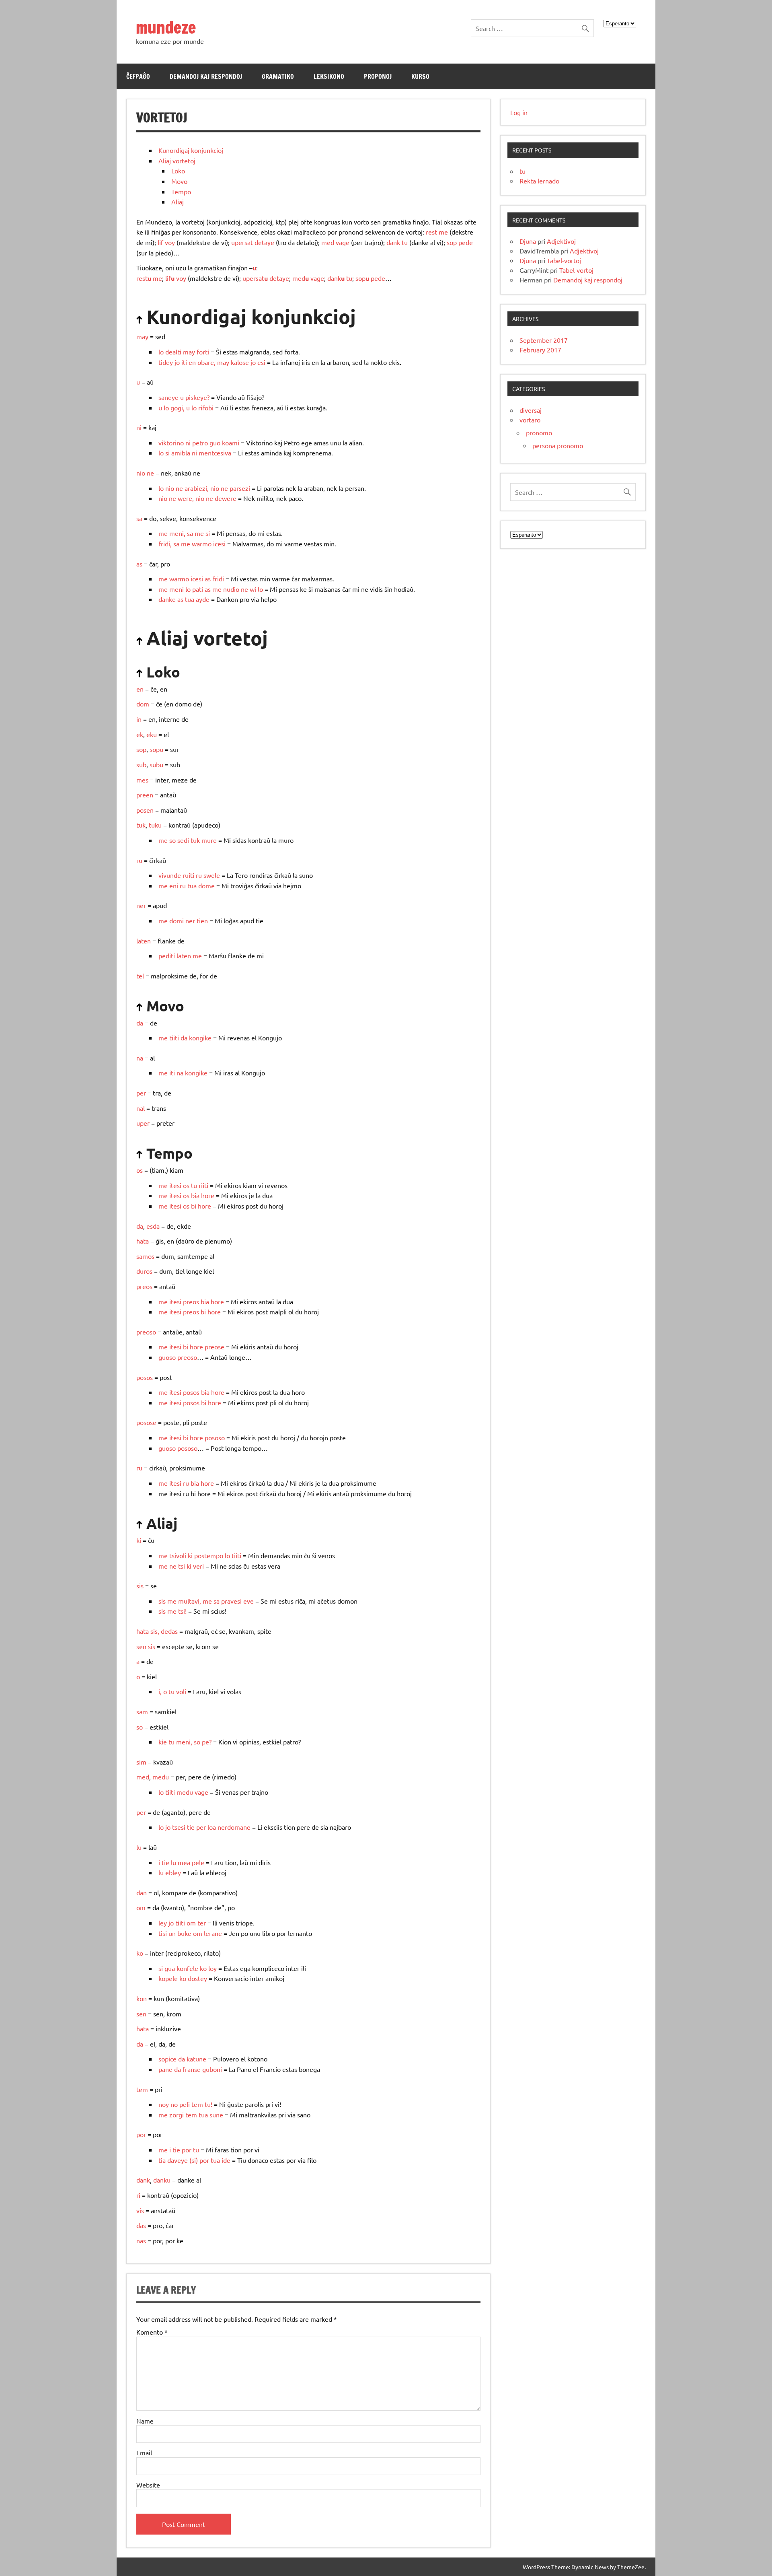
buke (184, 1933)
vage (343, 242)
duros (144, 1271)
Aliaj (178, 202)
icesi (219, 544)
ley (163, 1923)
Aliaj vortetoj (177, 161)
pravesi (231, 1601)
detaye (264, 242)
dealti (173, 352)
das (141, 2225)
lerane (213, 1933)
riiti (203, 1185)
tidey (166, 362)
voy (170, 242)
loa (212, 1827)
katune (196, 2059)
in (139, 719)
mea (184, 1862)
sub (141, 764)
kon (142, 1998)
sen (141, 2014)
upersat (242, 242)
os (140, 1170)
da (140, 1023)
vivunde (170, 875)
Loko (178, 171)
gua (170, 1968)
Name (145, 2421)
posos (145, 1377)
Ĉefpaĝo (138, 76)
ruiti (188, 875)
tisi (163, 1933)
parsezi (240, 488)
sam (142, 1711)
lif (160, 242)
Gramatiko (278, 76)
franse (192, 2069)
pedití (167, 955)
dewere (226, 498)
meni (177, 533)
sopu (156, 749)
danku (162, 2180)
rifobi (206, 408)
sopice (167, 2059)
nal (141, 1108)
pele (198, 1862)
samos (145, 1256)
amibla (181, 453)
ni (139, 427)
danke (167, 599)
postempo (209, 1555)
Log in (519, 112)
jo (177, 362)
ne (150, 473)
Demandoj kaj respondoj (206, 76)
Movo (179, 181)
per (141, 1093)
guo (215, 443)
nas (141, 2240)
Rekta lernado (539, 181)
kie (163, 1742)
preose (215, 1347)
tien (202, 920)
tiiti (174, 1038)
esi (261, 362)
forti (203, 352)
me (443, 232)
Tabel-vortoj (564, 260)
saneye (168, 397)
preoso (146, 1332)
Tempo (181, 192)
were (185, 498)
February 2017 (540, 350)
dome (206, 885)
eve (248, 1601)
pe (205, 1742)
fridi (164, 544)
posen (145, 810)
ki (139, 1540)
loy (213, 1968)
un (172, 1933)
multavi (189, 1601)
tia (162, 2160)
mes (142, 780)
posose (146, 1422)
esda (153, 1226)
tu (405, 242)
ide (226, 2160)
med (328, 242)
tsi (182, 1566)
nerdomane (234, 1827)
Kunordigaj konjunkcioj (191, 150)
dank (393, 242)
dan (142, 1892)
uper (143, 1123)
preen (145, 795)
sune (216, 2115)
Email (144, 2452)
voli (181, 1691)
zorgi (177, 2115)
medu (161, 1777)
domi (177, 920)
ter (202, 1923)
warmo (202, 544)
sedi (183, 840)
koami (231, 443)
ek (140, 734)
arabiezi (196, 488)
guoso (167, 1357)
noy (164, 2104)
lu (139, 1847)
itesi (175, 1185)
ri (138, 2195)
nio (141, 473)
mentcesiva (215, 453)
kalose (240, 362)
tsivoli (178, 1555)
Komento (152, 2332)
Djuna (528, 241)
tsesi (179, 1827)
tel (140, 976)
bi (194, 1206)
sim (141, 1762)
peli (185, 2104)
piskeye (196, 397)
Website (148, 2485)
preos (144, 1286)
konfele (187, 1968)
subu (156, 764)
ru (139, 860)
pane (165, 2069)
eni (174, 885)
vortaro (530, 420)
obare (206, 362)
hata (143, 1241)
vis (140, 2210)
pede (466, 242)
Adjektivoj (561, 241)
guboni (212, 2069)
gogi (177, 408)
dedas (169, 1631)
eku (152, 734)
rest (431, 232)
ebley (173, 1872)
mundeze (166, 27)
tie (191, 1827)
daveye (178, 2160)
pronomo (539, 432)
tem (142, 2089)
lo (161, 352)
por (141, 2134)
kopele (168, 1978)
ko (140, 1953)
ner (141, 905)
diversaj (531, 410)
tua (190, 599)
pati (198, 589)
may (142, 336)
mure (209, 840)
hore (208, 1195)
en (192, 362)
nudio (231, 589)
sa (139, 518)
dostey (197, 1978)
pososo (215, 1437)
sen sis (146, 1646)
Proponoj (378, 76)
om (141, 1907)
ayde (203, 599)
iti (184, 362)
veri (198, 1566)
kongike (200, 1038)
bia (195, 1195)
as (139, 564)
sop (452, 242)
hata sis (147, 1631)
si (167, 453)
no (174, 2104)
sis (140, 1586)
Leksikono (329, 76)
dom (143, 704)
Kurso (420, 76)
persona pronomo (558, 445)
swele (212, 875)
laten (144, 941)
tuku (155, 825)
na (140, 1058)
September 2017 (544, 340)
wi (253, 589)
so (172, 840)
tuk (141, 825)
